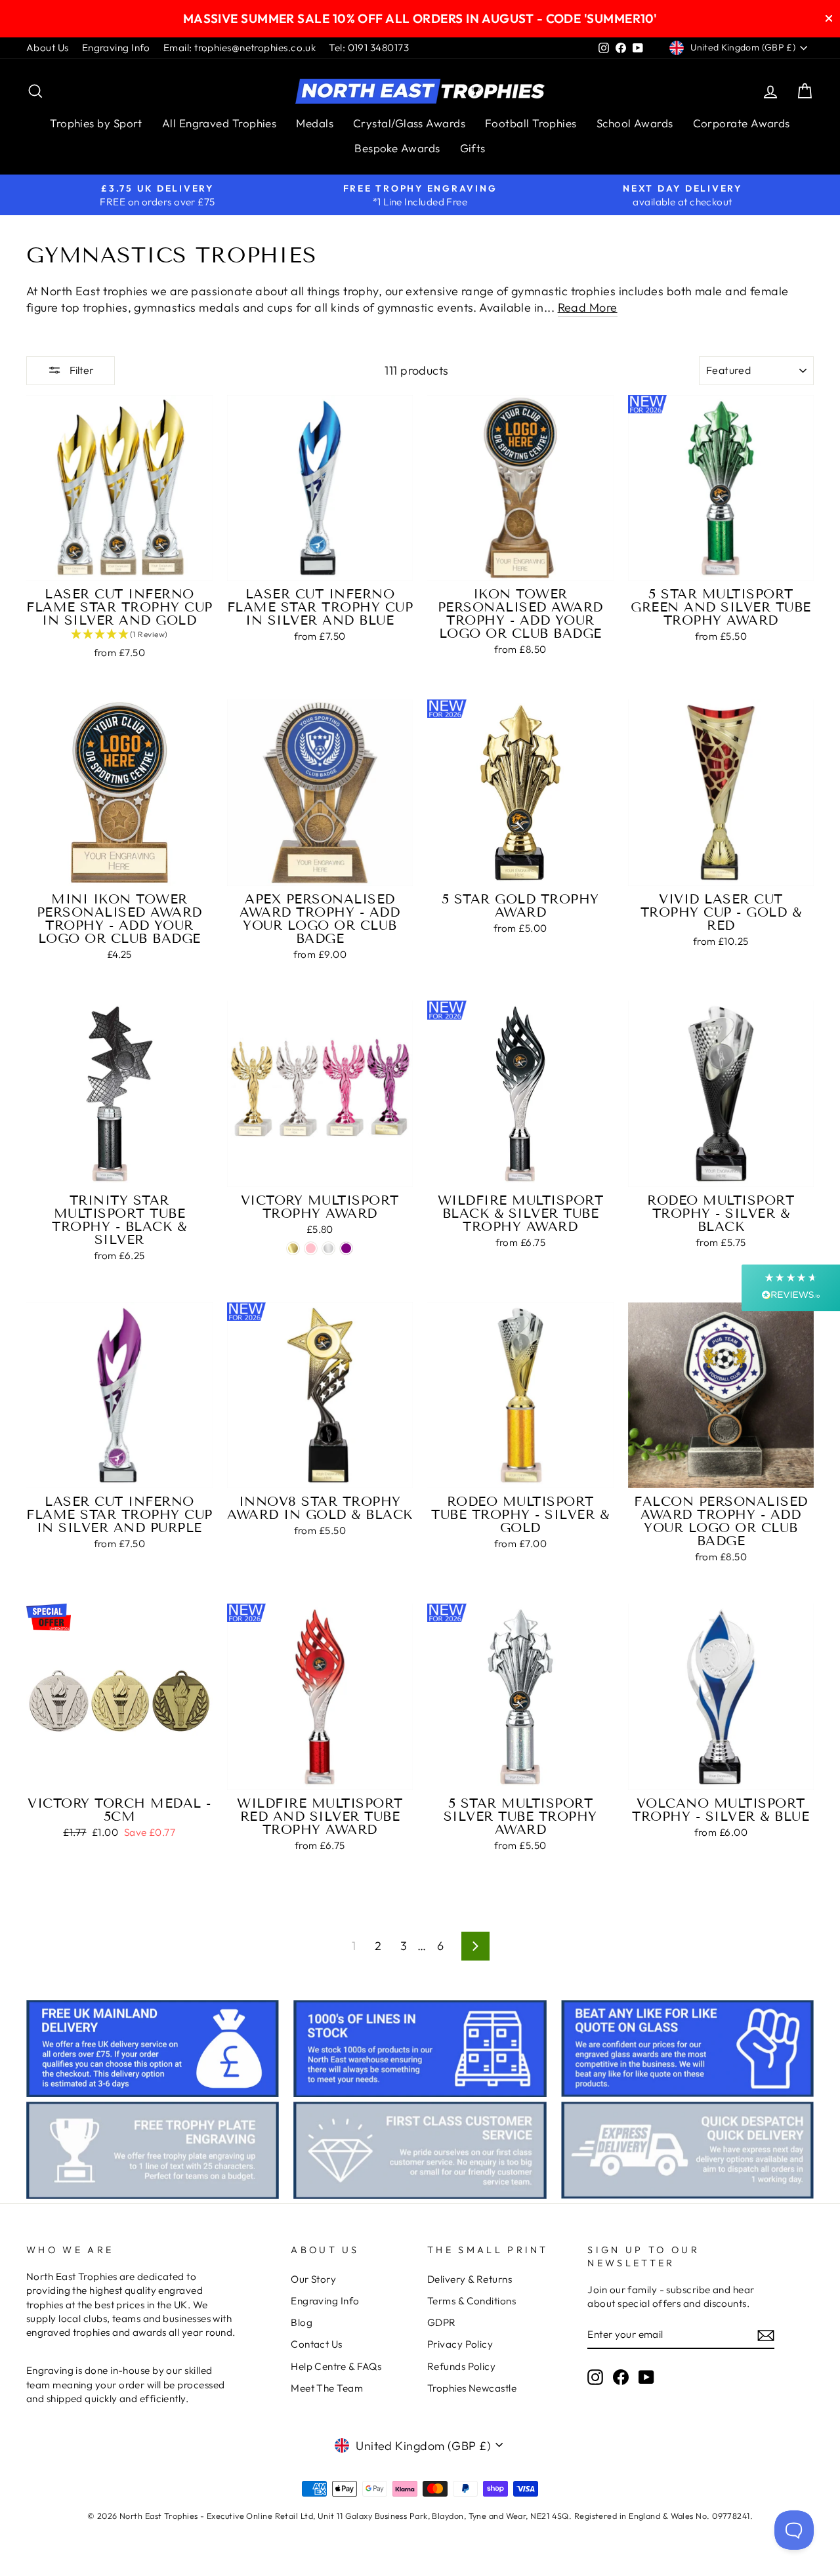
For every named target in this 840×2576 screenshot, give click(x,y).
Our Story (313, 2279)
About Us (48, 48)
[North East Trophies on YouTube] (646, 2377)
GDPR (442, 2322)
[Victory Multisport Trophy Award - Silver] (328, 1248)
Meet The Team (327, 2388)
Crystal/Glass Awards (409, 123)
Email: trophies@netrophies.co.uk (240, 48)
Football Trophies (531, 123)
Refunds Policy (461, 2366)
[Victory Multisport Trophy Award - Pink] (311, 1248)
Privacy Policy (460, 2344)
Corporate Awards (742, 123)
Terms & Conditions (472, 2301)
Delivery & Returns (470, 2279)
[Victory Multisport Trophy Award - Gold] (293, 1248)
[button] (119, 635)
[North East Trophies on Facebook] (621, 2377)
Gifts (473, 148)
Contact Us (317, 2344)
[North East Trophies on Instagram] (595, 2377)
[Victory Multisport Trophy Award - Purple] (346, 1248)
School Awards (635, 123)
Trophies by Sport (96, 123)
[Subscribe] (766, 2335)
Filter (81, 370)
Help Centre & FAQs (336, 2366)
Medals (315, 123)
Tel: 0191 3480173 (369, 48)
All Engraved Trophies (219, 123)
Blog (302, 2322)
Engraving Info (116, 48)
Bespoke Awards (397, 148)
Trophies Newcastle (472, 2388)
